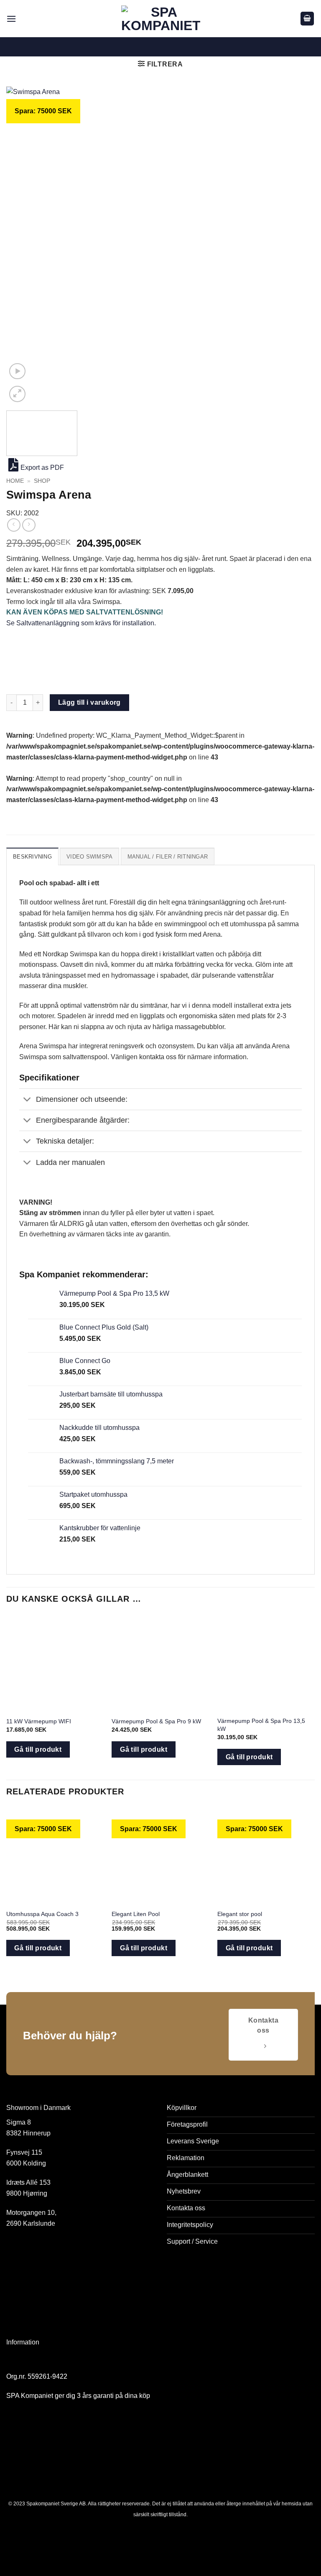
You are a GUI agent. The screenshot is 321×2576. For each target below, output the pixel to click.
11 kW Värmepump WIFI (39, 1721)
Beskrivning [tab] (32, 857)
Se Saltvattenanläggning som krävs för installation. (81, 623)
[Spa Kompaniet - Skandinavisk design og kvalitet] (161, 19)
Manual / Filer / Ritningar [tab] (168, 857)
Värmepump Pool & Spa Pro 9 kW (156, 1721)
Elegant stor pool (240, 1914)
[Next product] (14, 525)
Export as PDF (42, 468)
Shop (42, 481)
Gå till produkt (38, 1749)
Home (15, 481)
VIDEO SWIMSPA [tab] (89, 857)
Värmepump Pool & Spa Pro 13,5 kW (261, 1725)
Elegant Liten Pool (136, 1914)
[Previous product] (29, 525)
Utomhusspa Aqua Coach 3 (42, 1914)
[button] (11, 19)
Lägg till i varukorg (89, 702)
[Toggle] (27, 1100)
